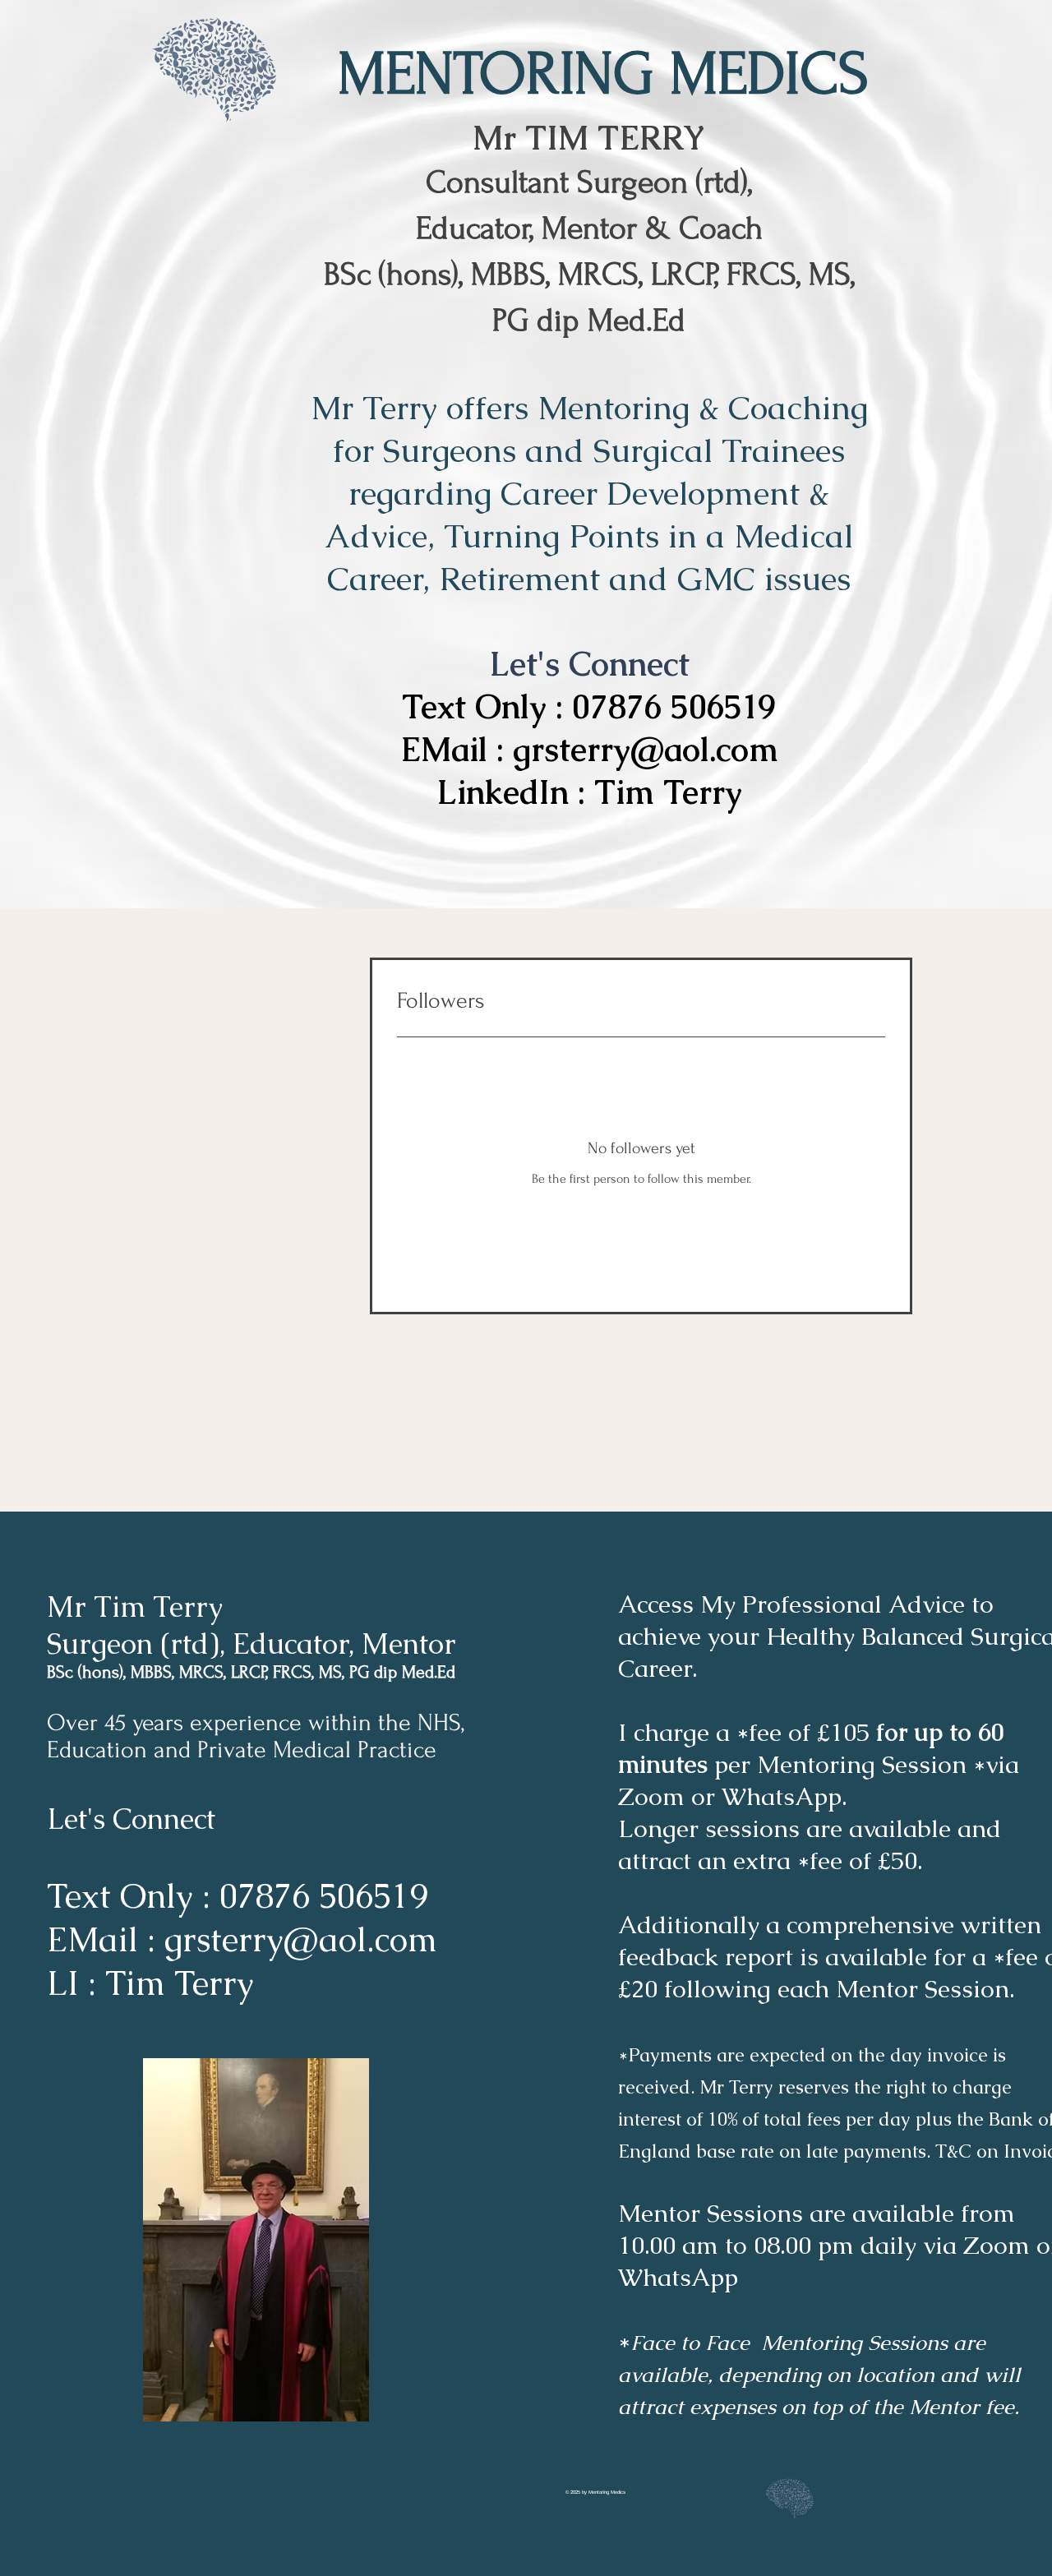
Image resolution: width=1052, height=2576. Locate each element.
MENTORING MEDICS (603, 74)
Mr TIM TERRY (589, 138)
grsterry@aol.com (646, 750)
